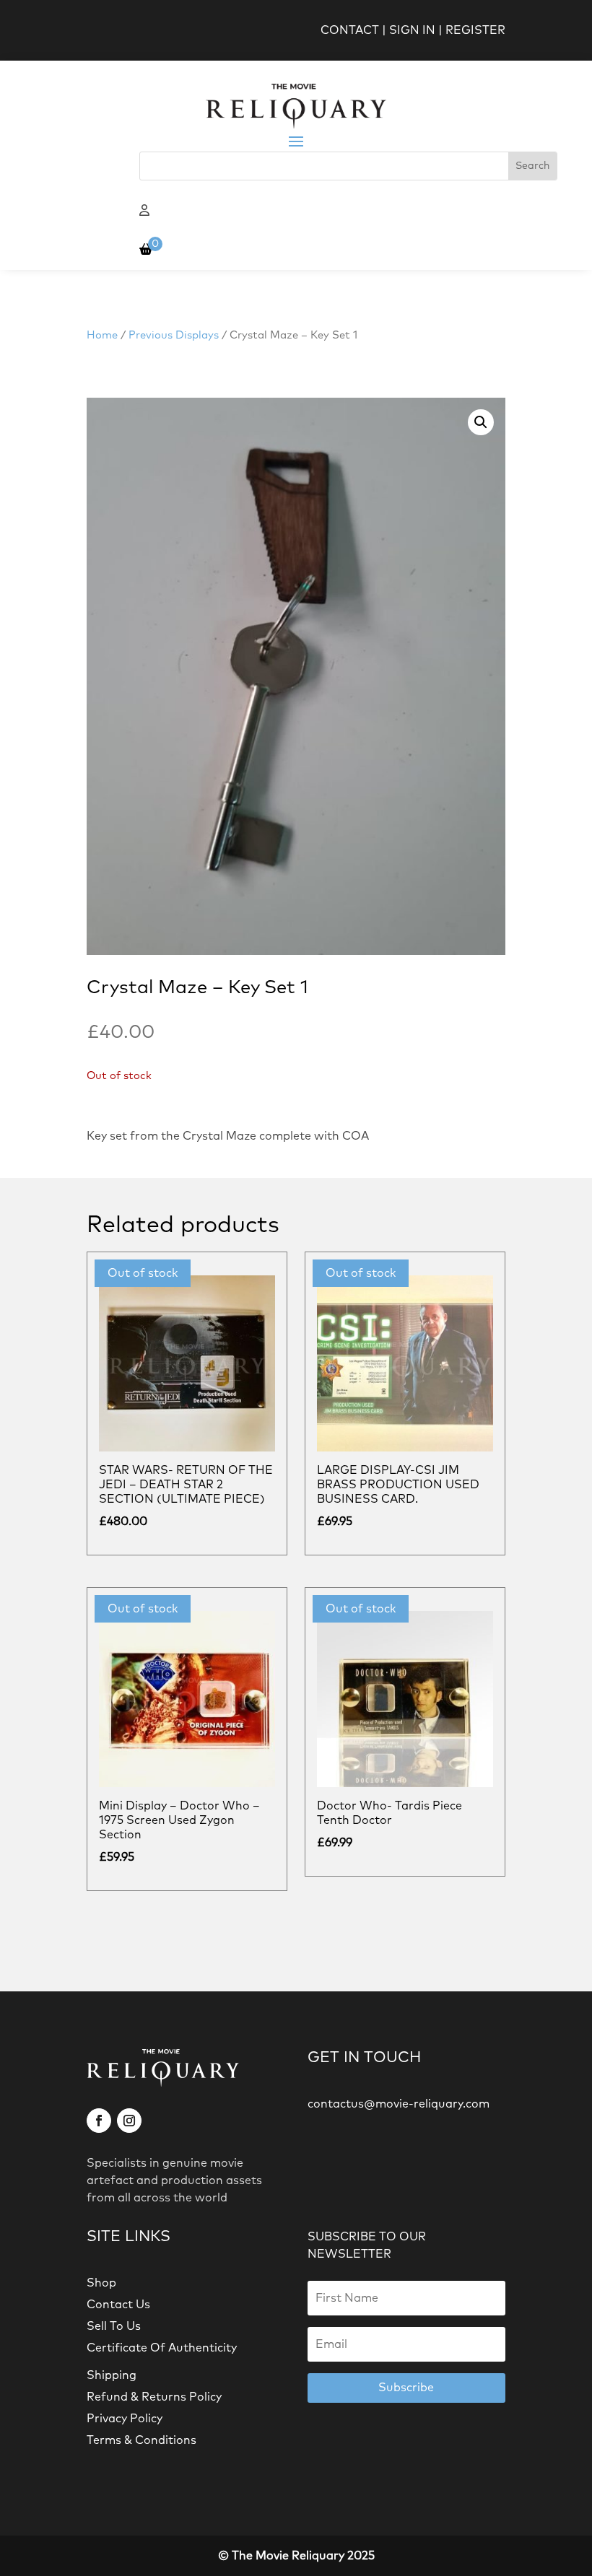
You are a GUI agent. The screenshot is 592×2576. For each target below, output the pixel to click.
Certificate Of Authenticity (162, 2348)
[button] (481, 422)
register (475, 30)
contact (350, 30)
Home (102, 335)
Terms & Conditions (142, 2440)
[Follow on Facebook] (99, 2121)
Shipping (112, 2375)
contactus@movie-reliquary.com (399, 2104)
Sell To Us (114, 2326)
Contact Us (118, 2305)
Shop (101, 2283)
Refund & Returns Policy (154, 2397)
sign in (412, 30)
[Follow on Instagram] (129, 2121)
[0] (146, 250)
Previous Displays (174, 335)
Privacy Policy (125, 2419)
